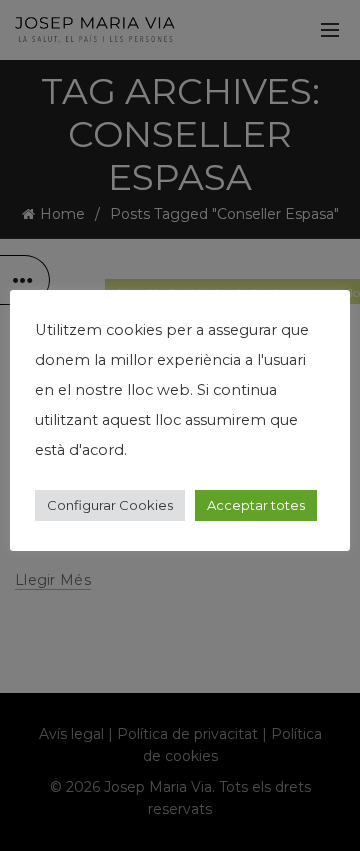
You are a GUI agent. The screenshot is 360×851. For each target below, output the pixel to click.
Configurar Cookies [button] (110, 505)
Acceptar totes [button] (256, 505)
